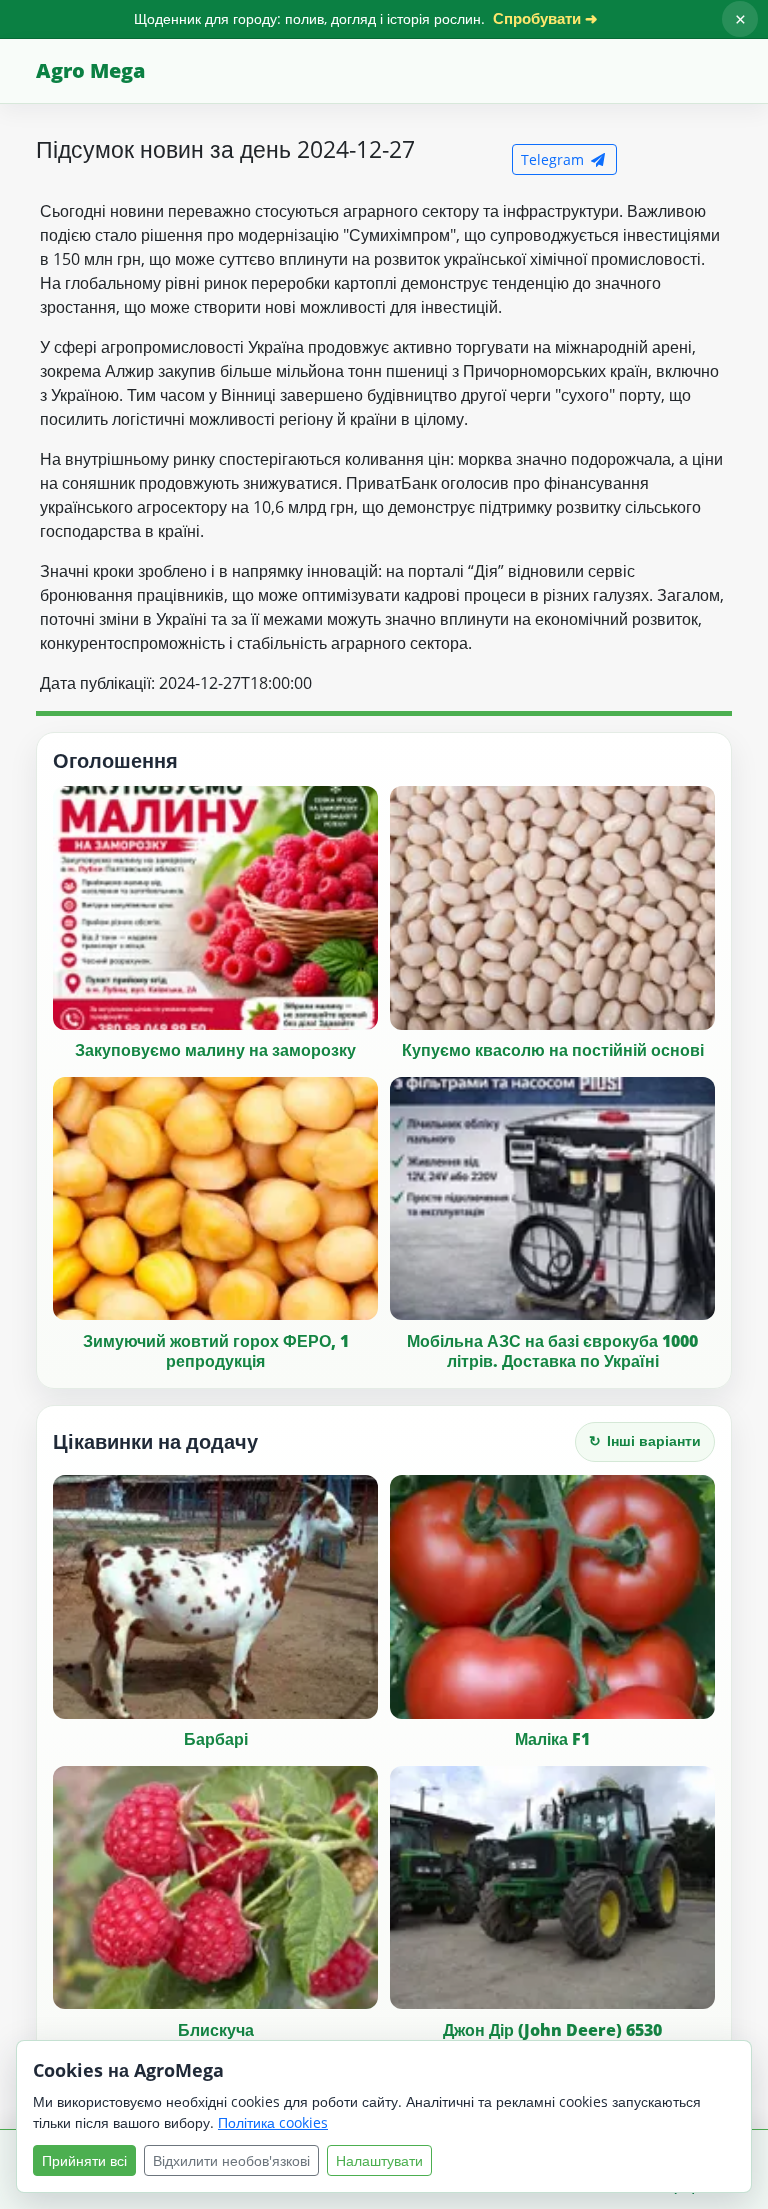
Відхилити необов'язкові (231, 2160)
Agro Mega (90, 70)
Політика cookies (273, 2122)
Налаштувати (379, 2160)
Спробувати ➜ (545, 18)
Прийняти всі (84, 2160)
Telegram (554, 159)
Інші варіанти (645, 1440)
